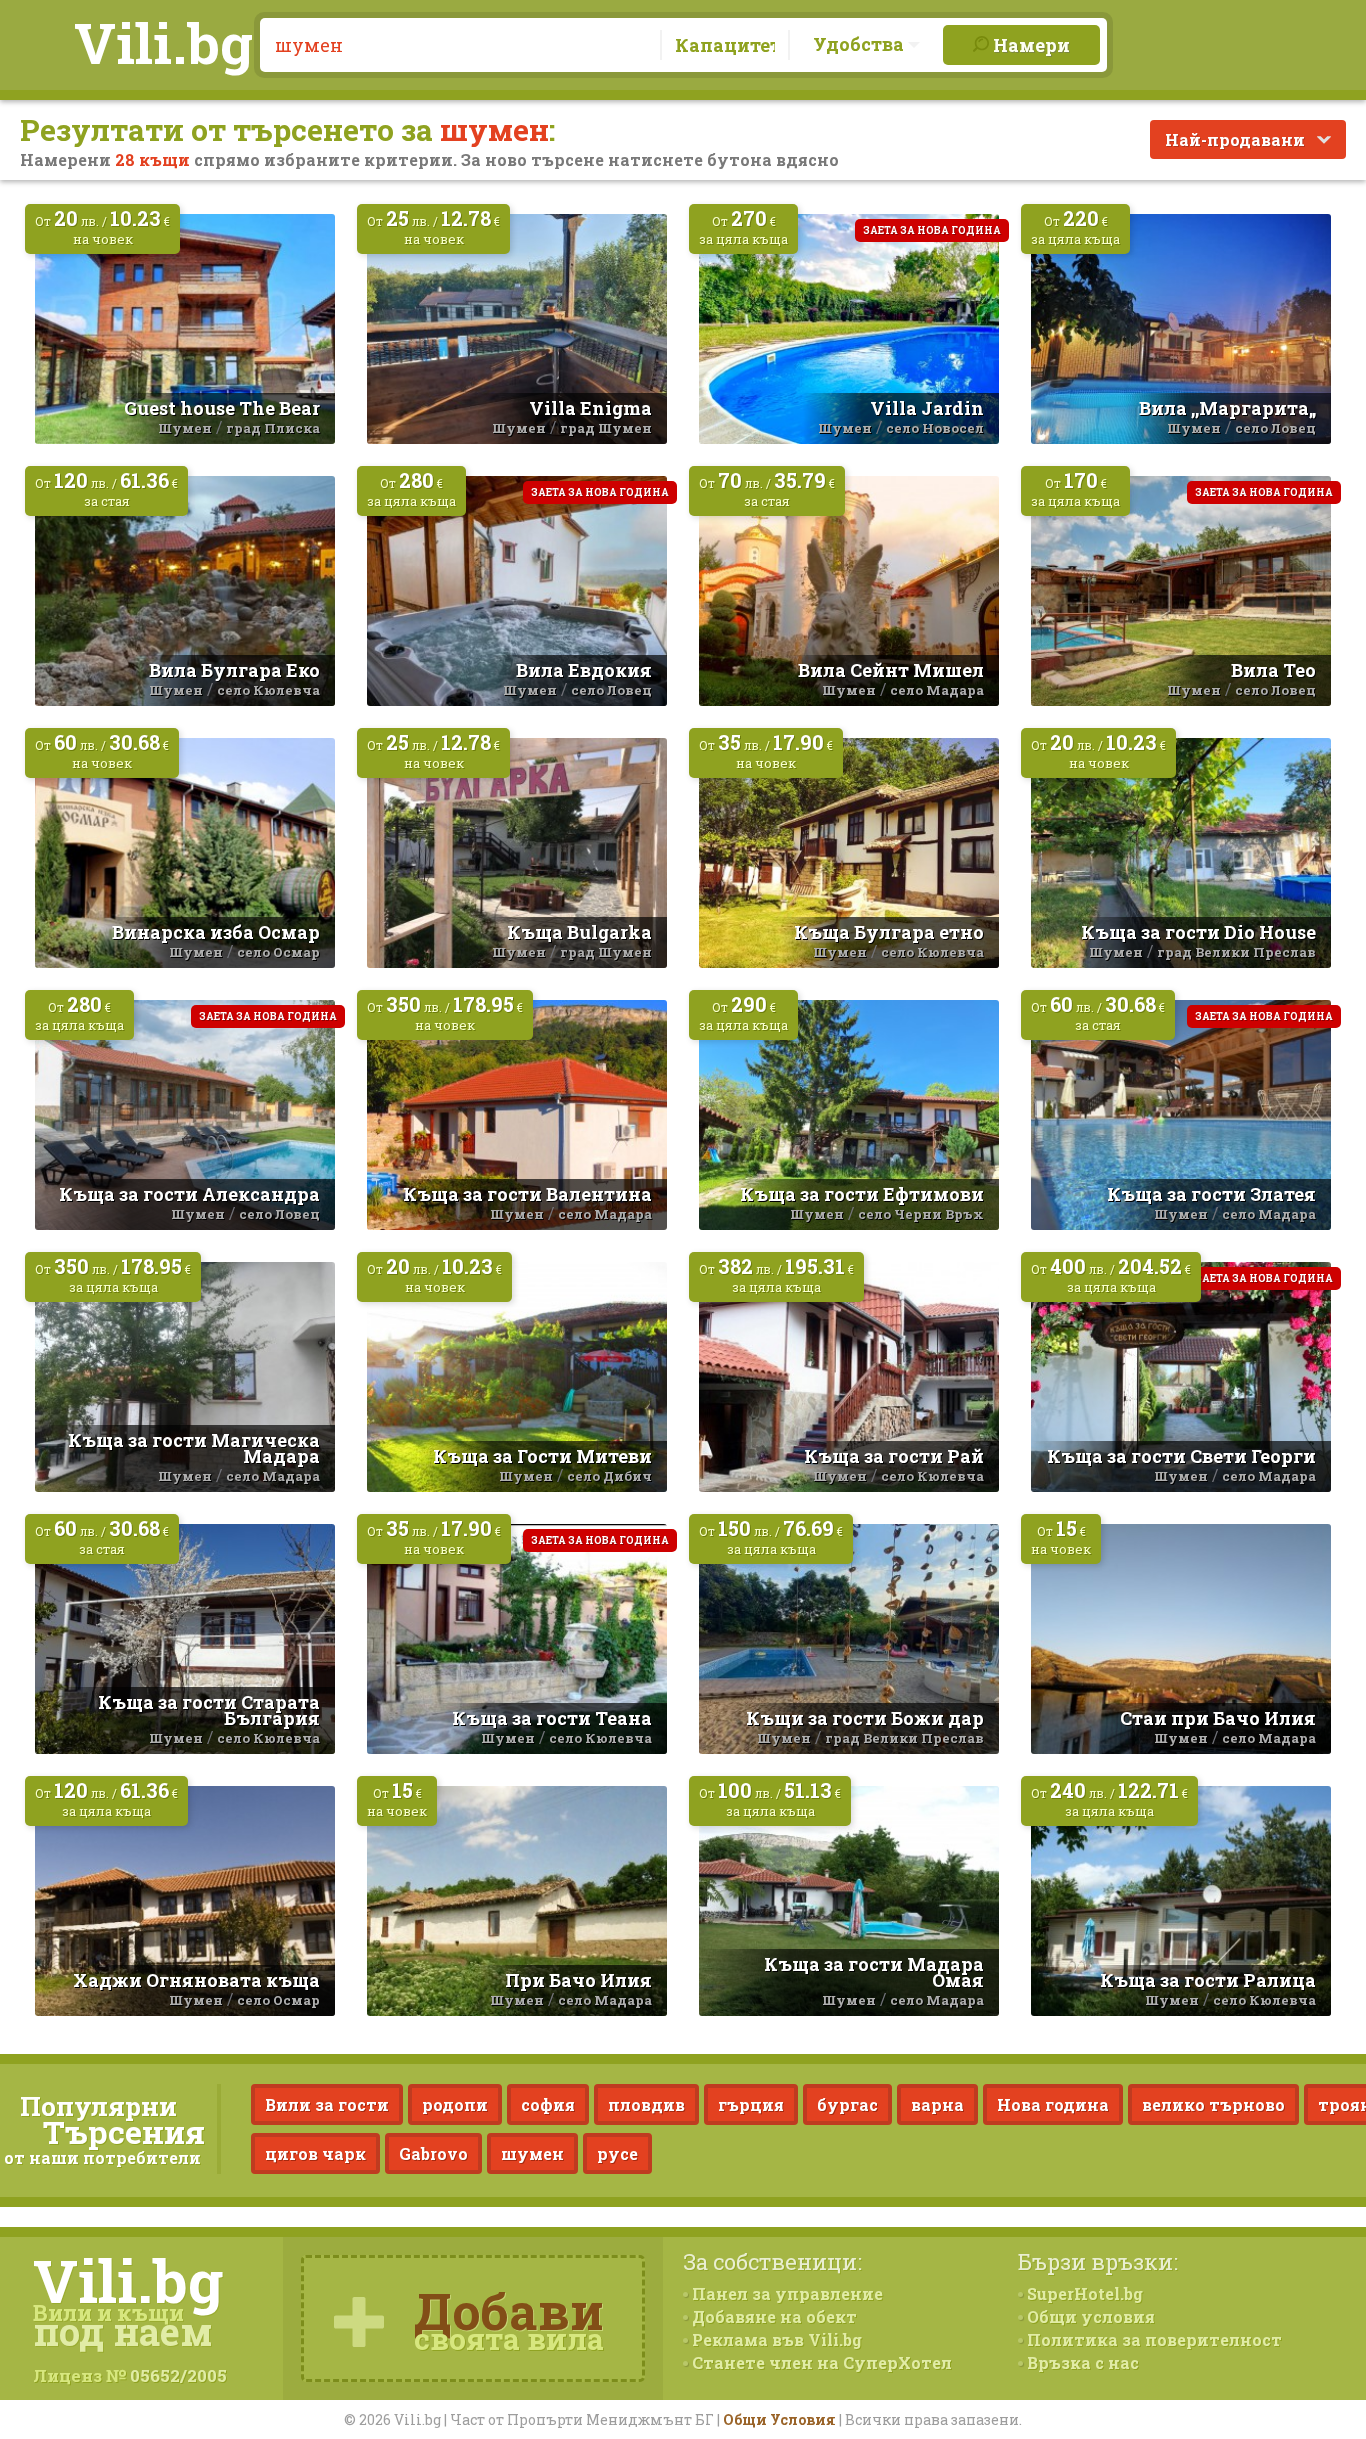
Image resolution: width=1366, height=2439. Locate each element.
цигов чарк (315, 2153)
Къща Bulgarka (579, 932)
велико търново (1213, 2104)
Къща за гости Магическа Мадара (194, 1448)
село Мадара (937, 690)
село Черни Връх (921, 1214)
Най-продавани (1237, 139)
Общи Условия (779, 2419)
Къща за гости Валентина (527, 1194)
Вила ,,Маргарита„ (1227, 408)
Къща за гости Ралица (1208, 1980)
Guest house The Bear (222, 408)
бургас (847, 2104)
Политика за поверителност (1152, 2339)
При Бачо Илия (578, 1980)
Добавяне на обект (772, 2316)
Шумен (185, 428)
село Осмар (278, 952)
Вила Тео (1273, 670)
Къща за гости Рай (894, 1456)
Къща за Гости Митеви (542, 1456)
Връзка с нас (1081, 2362)
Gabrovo (433, 2153)
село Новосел (935, 428)
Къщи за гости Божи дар (865, 1718)
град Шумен (606, 428)
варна (937, 2104)
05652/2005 (178, 2375)
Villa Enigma (590, 408)
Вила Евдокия (584, 670)
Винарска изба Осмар (216, 932)
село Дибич (609, 1476)
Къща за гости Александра (189, 1194)
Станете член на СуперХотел (820, 2362)
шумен (532, 2153)
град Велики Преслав (1236, 952)
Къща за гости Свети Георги (1181, 1456)
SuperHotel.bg (1083, 2293)
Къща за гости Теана (552, 1718)
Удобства (860, 44)
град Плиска (273, 428)
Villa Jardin (927, 408)
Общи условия (1089, 2316)
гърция (751, 2104)
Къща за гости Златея (1211, 1194)
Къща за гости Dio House (1198, 932)
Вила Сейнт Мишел (891, 670)
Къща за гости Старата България (209, 1710)
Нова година (1053, 2104)
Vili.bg (163, 42)
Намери (1029, 45)
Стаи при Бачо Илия (1218, 1718)
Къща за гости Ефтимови (862, 1194)
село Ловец (1275, 428)
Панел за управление (785, 2293)
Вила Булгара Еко (234, 670)
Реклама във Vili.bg (775, 2339)
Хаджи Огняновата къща (196, 1980)
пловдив (646, 2104)
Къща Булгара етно (889, 932)
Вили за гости (327, 2104)
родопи (455, 2104)
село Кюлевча (268, 690)
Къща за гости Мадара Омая (874, 1972)
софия (548, 2104)
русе (617, 2153)
